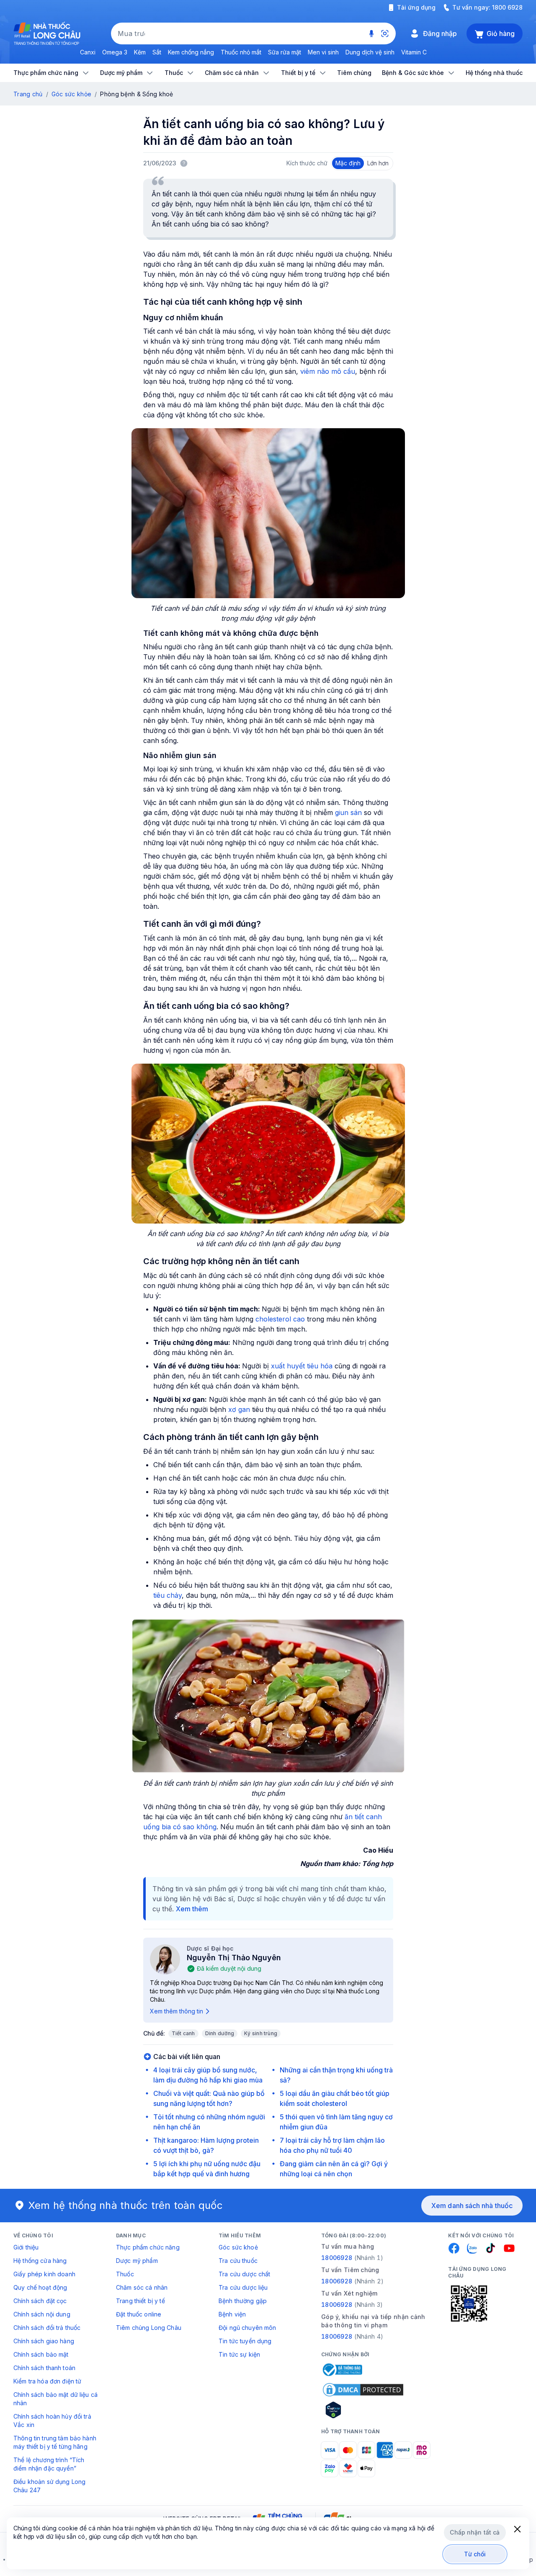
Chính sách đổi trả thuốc (47, 2328)
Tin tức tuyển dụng (245, 2341)
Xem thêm (192, 1909)
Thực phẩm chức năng (148, 2247)
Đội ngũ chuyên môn (247, 2328)
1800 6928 (507, 7)
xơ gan (239, 1409)
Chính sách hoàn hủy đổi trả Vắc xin (52, 2420)
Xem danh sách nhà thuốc (472, 2206)
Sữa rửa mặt (285, 52)
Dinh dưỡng (220, 2033)
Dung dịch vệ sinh (370, 52)
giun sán (348, 812)
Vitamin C (414, 52)
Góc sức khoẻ (238, 2247)
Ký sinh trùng (261, 2033)
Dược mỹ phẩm (137, 2261)
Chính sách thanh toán (44, 2368)
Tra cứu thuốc (238, 2261)
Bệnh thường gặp (243, 2301)
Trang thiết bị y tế (140, 2301)
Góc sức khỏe (71, 94)
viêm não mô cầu (328, 371)
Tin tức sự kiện (239, 2354)
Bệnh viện (232, 2314)
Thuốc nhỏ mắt (241, 52)
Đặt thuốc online (139, 2314)
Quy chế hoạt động (40, 2287)
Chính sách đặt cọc (40, 2301)
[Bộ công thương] (342, 2370)
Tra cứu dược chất (244, 2274)
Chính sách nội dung (42, 2314)
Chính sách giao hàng (44, 2341)
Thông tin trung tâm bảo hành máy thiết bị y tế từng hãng (55, 2442)
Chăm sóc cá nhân (142, 2287)
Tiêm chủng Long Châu (149, 2328)
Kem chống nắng (191, 52)
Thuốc (125, 2274)
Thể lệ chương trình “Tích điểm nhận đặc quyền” (49, 2464)
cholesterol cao (279, 1319)
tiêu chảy (167, 1595)
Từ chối (475, 2554)
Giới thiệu (26, 2247)
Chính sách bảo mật (41, 2354)
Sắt (157, 52)
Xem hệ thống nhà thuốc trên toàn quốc (126, 2205)
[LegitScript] (363, 2410)
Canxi (88, 52)
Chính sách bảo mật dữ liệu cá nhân (55, 2399)
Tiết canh (183, 2033)
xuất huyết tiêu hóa (302, 1366)
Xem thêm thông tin (177, 2011)
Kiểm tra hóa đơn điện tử (47, 2381)
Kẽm (140, 52)
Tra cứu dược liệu (243, 2287)
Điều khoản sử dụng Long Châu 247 (49, 2486)
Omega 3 (115, 52)
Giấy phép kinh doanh (44, 2274)
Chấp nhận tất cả (475, 2532)
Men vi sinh (323, 52)
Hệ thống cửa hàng (40, 2261)
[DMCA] (363, 2390)
